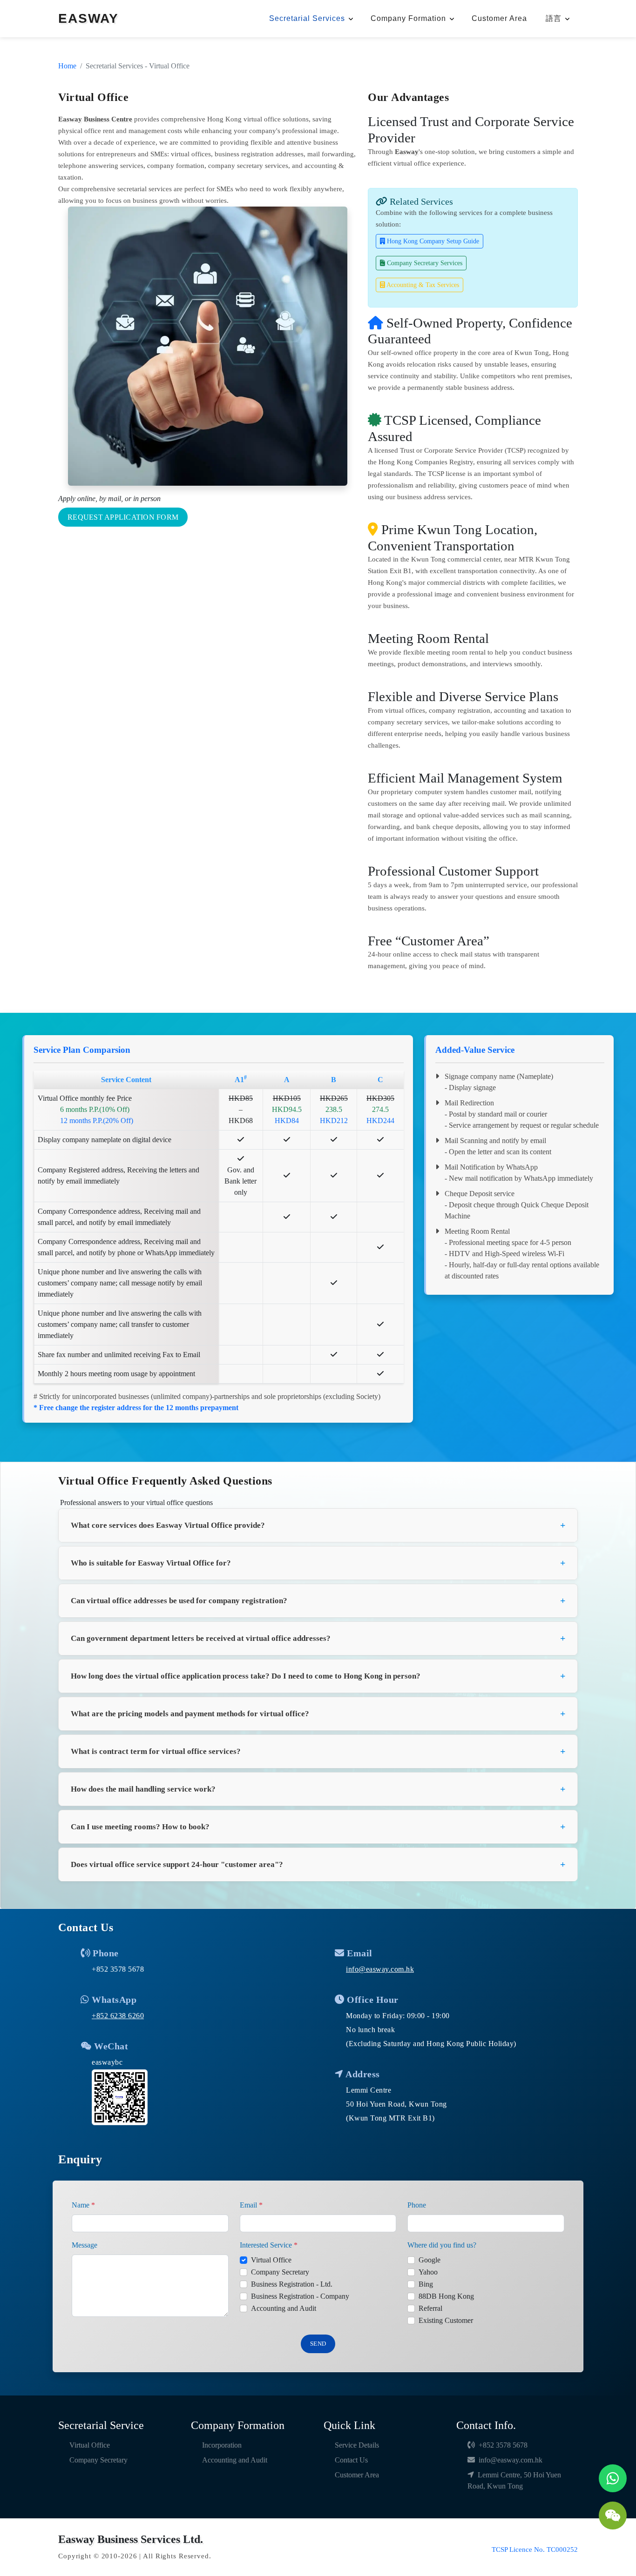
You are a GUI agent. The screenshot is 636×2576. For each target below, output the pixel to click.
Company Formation (408, 18)
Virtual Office (271, 2260)
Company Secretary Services (424, 263)
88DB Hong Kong (446, 2296)
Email (251, 2205)
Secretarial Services (307, 18)
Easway (407, 152)
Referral (430, 2308)
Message (85, 2245)
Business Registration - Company (300, 2296)
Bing (426, 2284)
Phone (417, 2205)
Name (83, 2205)
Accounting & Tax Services (422, 285)
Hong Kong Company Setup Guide (432, 241)
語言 (554, 18)
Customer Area (499, 18)
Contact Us (351, 2460)
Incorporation (222, 2445)
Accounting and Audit (284, 2308)
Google (430, 2260)
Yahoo (428, 2272)
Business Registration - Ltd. (292, 2284)
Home (67, 66)
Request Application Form (123, 517)
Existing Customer (446, 2320)
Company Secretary (280, 2272)
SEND (318, 2344)
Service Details (357, 2445)
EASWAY (88, 18)
